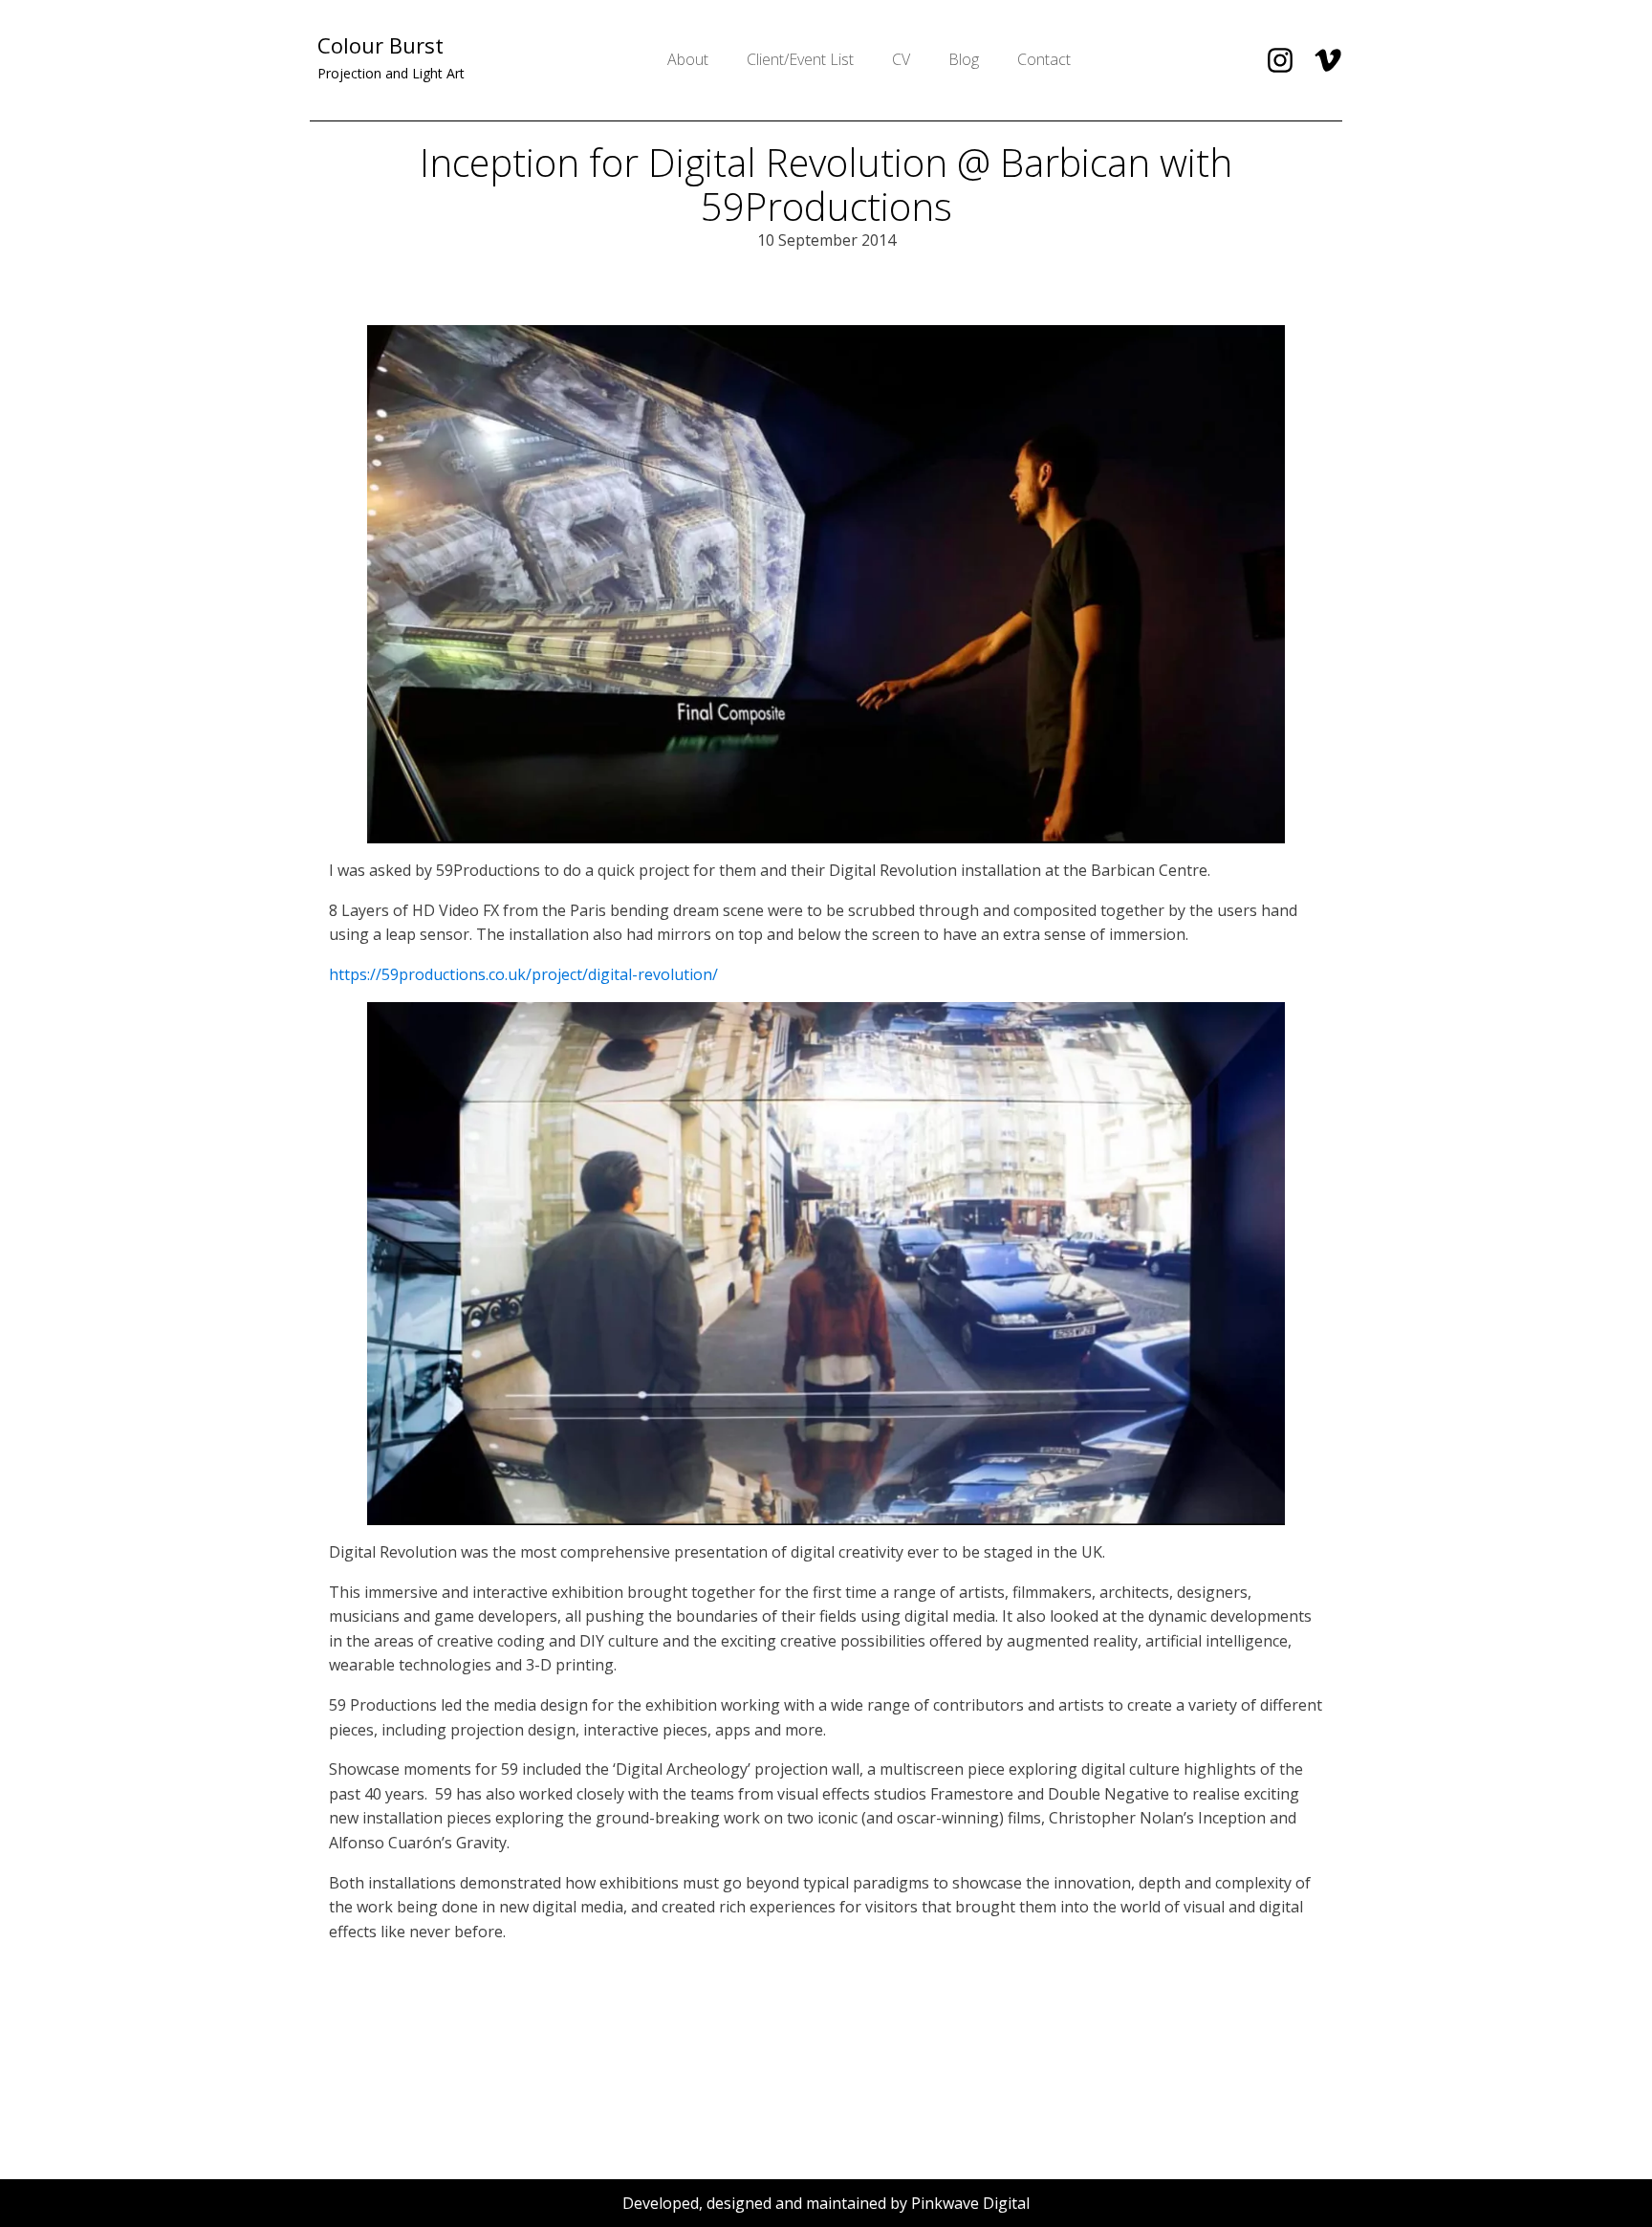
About (688, 59)
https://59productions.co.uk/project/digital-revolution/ (523, 974)
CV (901, 59)
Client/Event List (800, 59)
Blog (964, 59)
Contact (1044, 59)
